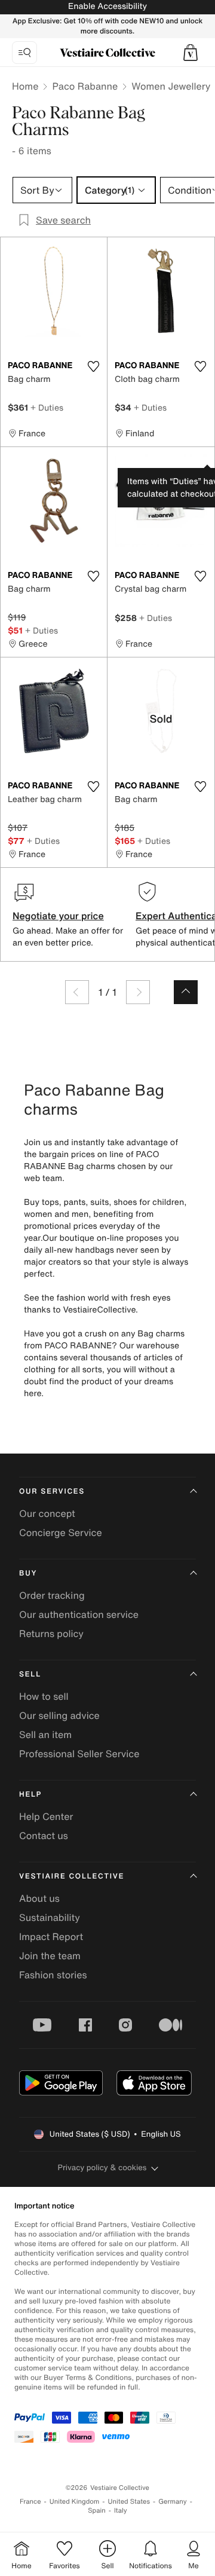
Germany (173, 2502)
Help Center (46, 1816)
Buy (28, 1573)
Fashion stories (53, 1975)
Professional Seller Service (79, 1754)
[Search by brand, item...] (24, 53)
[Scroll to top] (186, 992)
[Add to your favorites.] (93, 366)
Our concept (47, 1513)
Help (30, 1795)
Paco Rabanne (85, 86)
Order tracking (52, 1595)
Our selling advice (59, 1715)
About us (39, 1898)
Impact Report (51, 1936)
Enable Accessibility (107, 6)
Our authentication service (79, 1614)
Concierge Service (61, 1532)
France (30, 2502)
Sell (30, 1674)
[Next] (138, 992)
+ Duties (47, 407)
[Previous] (77, 992)
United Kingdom (75, 2502)
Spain (97, 2511)
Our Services (52, 1492)
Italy (121, 2511)
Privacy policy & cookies (102, 2167)
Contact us (44, 1835)
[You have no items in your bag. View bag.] (191, 53)
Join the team (50, 1956)
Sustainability (50, 1917)
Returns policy (51, 1633)
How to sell (44, 1696)
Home (25, 86)
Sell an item (45, 1734)
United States (129, 2502)
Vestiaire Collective (72, 1876)
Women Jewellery (171, 86)
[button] (191, 53)
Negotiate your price (58, 916)
